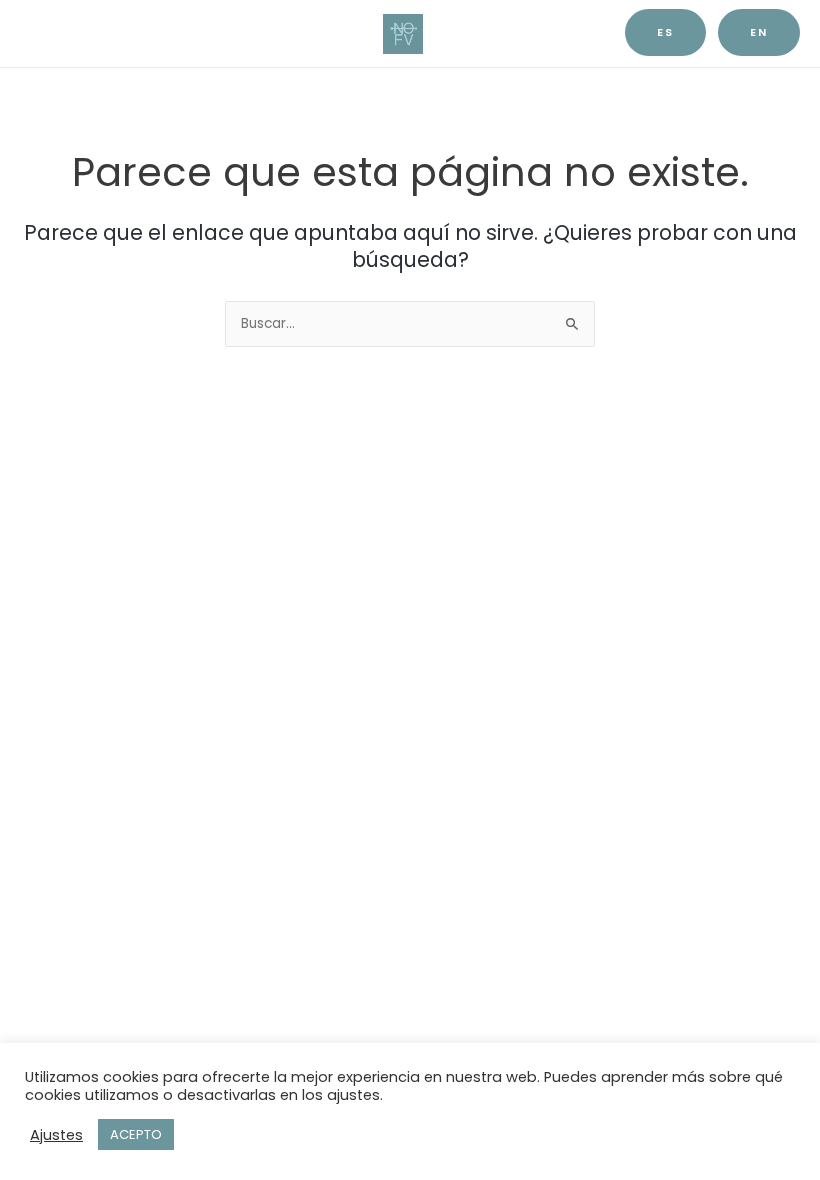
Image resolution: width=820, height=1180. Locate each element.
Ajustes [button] (56, 1135)
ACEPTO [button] (136, 1134)
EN (759, 32)
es (665, 32)
